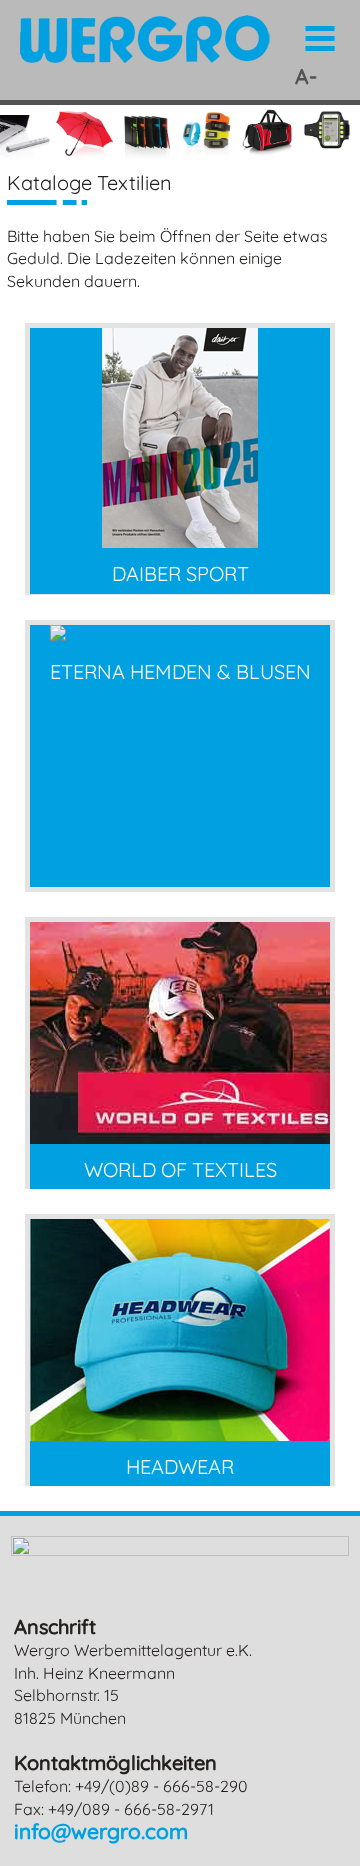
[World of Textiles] (180, 1136)
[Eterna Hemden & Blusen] (180, 638)
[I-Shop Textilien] (180, 1433)
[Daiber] (180, 540)
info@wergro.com (101, 1831)
